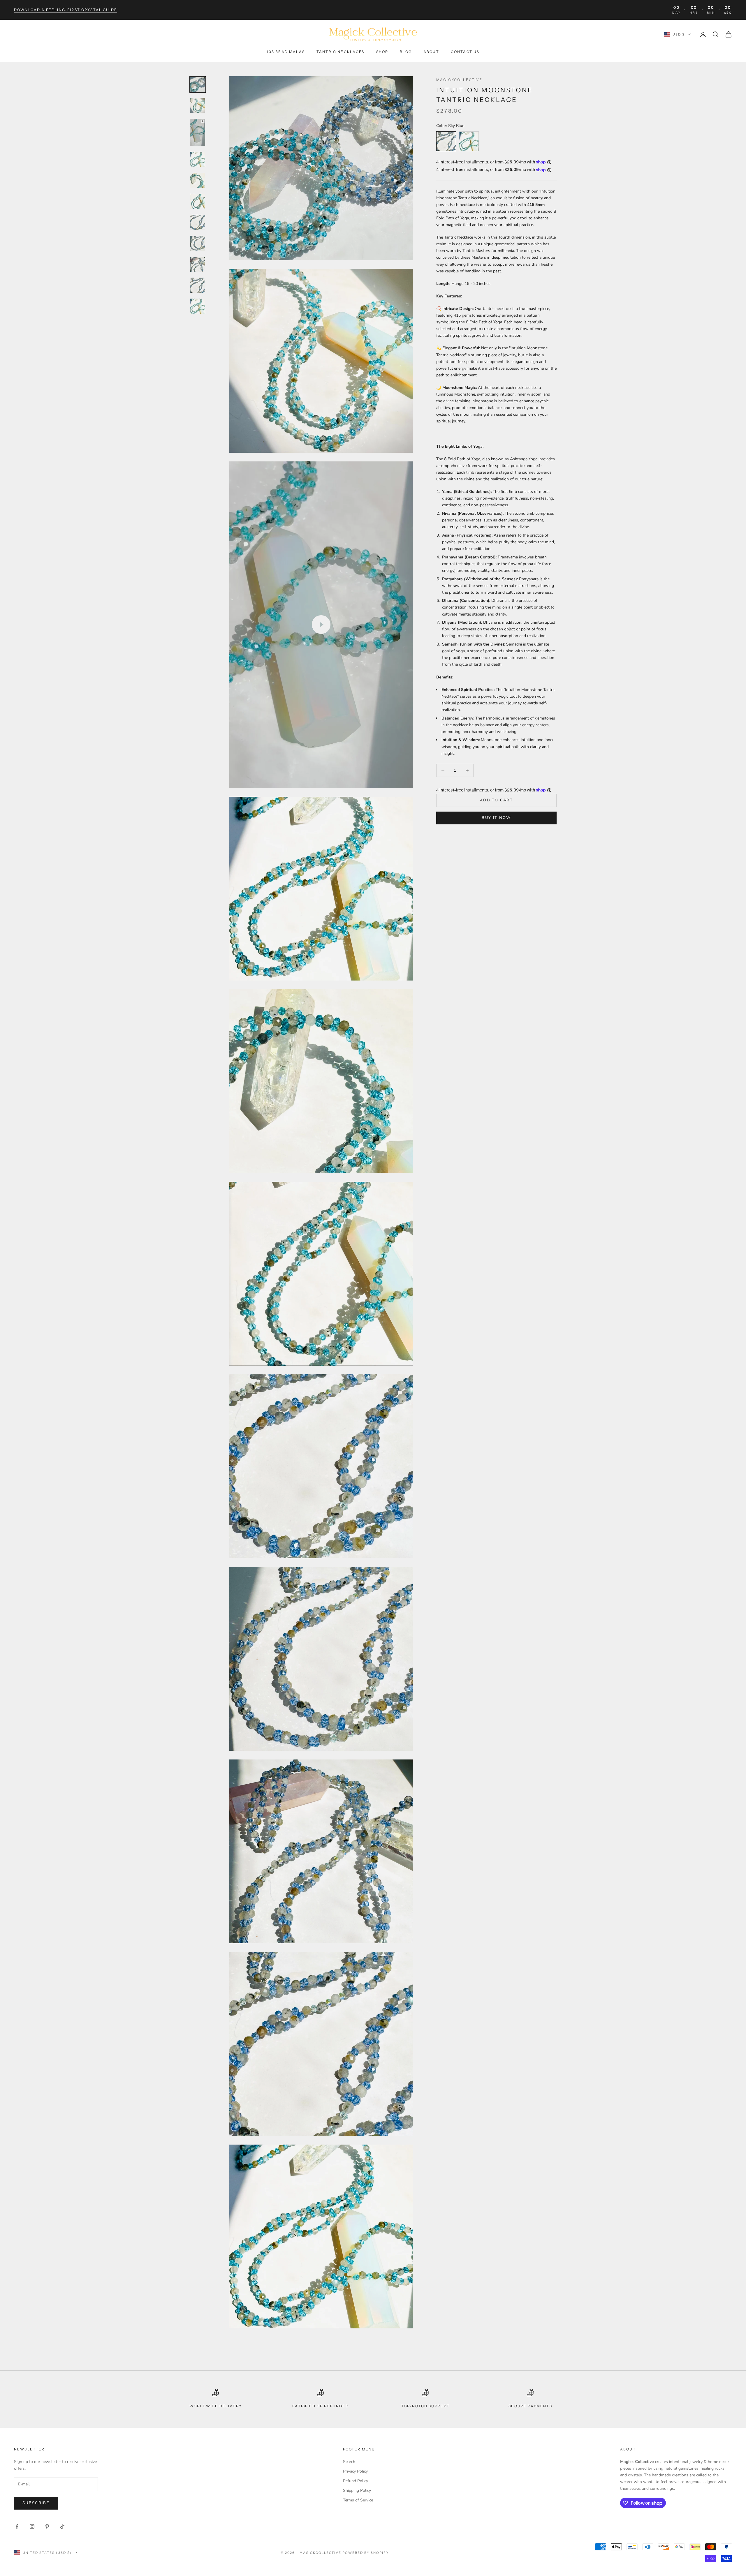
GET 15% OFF (373, 1407)
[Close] (453, 1153)
